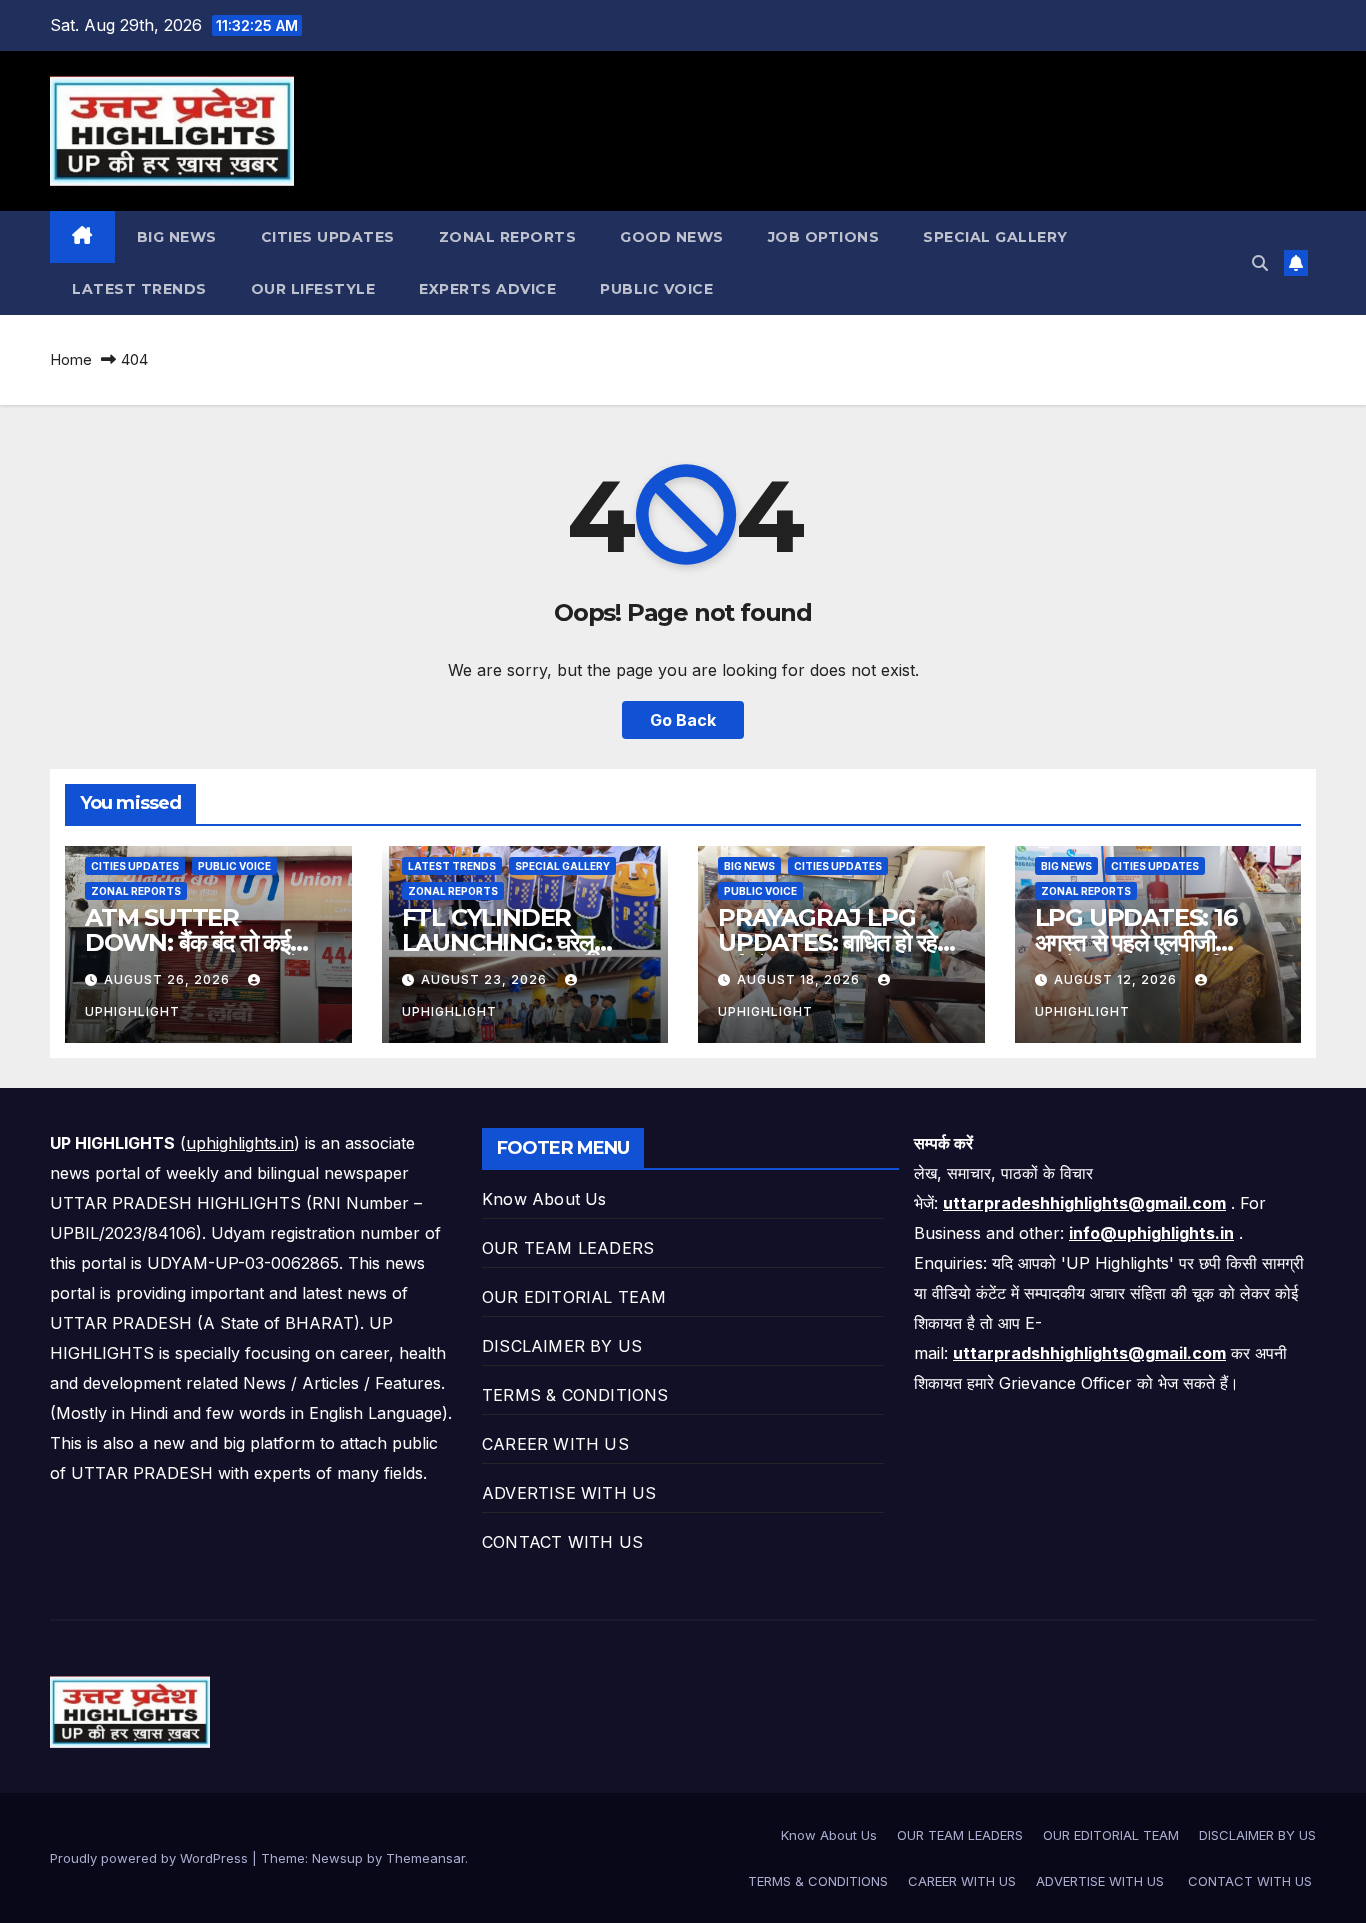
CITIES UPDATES (328, 237)
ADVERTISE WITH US (572, 1493)
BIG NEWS (177, 237)
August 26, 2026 (169, 979)
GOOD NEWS (672, 237)
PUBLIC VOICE (656, 289)
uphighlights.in (240, 1143)
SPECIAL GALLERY (995, 237)
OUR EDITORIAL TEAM (574, 1297)
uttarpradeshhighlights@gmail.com (1084, 1203)
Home (71, 359)
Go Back (683, 720)
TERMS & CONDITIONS (575, 1395)
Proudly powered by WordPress (151, 1858)
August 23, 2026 (486, 979)
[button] (1260, 263)
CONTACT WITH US (565, 1542)
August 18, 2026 (800, 979)
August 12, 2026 (1117, 979)
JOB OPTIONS (824, 237)
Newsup (337, 1858)
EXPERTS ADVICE (487, 289)
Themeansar (425, 1858)
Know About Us (544, 1199)
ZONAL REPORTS (508, 237)
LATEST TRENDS (139, 289)
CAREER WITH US (555, 1444)
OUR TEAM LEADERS (568, 1248)
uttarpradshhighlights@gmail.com (1089, 1353)
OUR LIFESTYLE (313, 289)
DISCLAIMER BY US (562, 1346)
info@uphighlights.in (1151, 1233)
